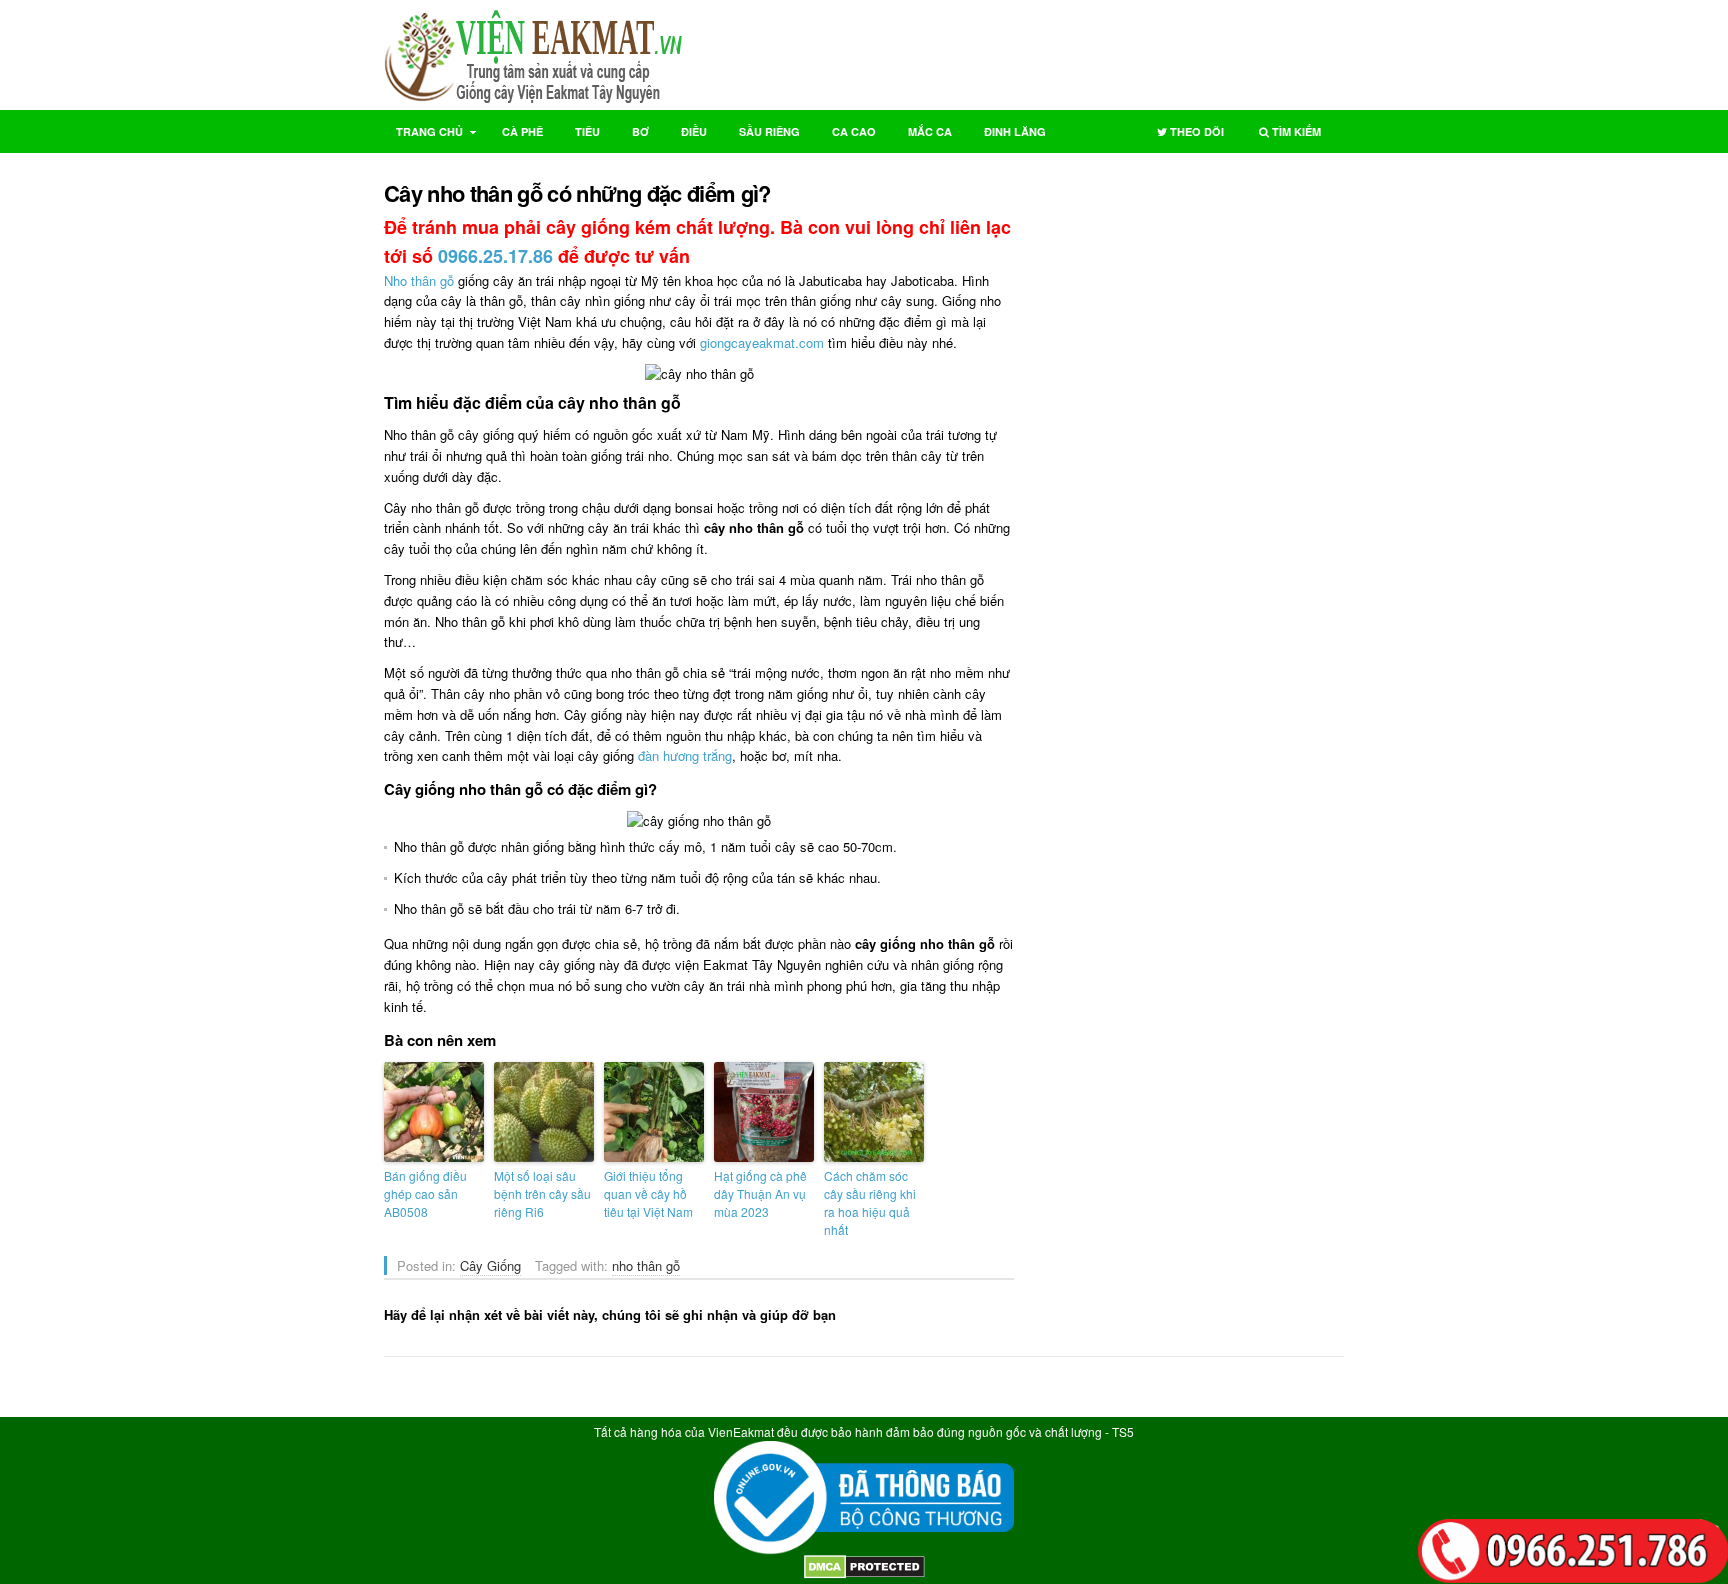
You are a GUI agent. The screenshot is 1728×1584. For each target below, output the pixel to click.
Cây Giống (490, 1265)
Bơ (640, 131)
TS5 (1123, 1431)
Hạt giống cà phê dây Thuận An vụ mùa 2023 (760, 1193)
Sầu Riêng (769, 131)
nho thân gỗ (646, 1265)
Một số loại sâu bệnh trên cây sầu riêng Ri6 (542, 1193)
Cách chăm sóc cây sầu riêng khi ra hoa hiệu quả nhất (870, 1202)
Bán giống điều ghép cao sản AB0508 (425, 1193)
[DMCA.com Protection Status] (864, 1573)
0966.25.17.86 (495, 256)
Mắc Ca (930, 131)
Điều (694, 131)
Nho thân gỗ (419, 280)
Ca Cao (854, 131)
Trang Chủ (423, 135)
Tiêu (587, 131)
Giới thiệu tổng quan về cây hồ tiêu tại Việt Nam (648, 1193)
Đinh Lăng (1015, 131)
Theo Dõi (1184, 135)
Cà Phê (522, 131)
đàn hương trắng (685, 755)
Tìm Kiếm (1284, 135)
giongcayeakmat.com (762, 342)
